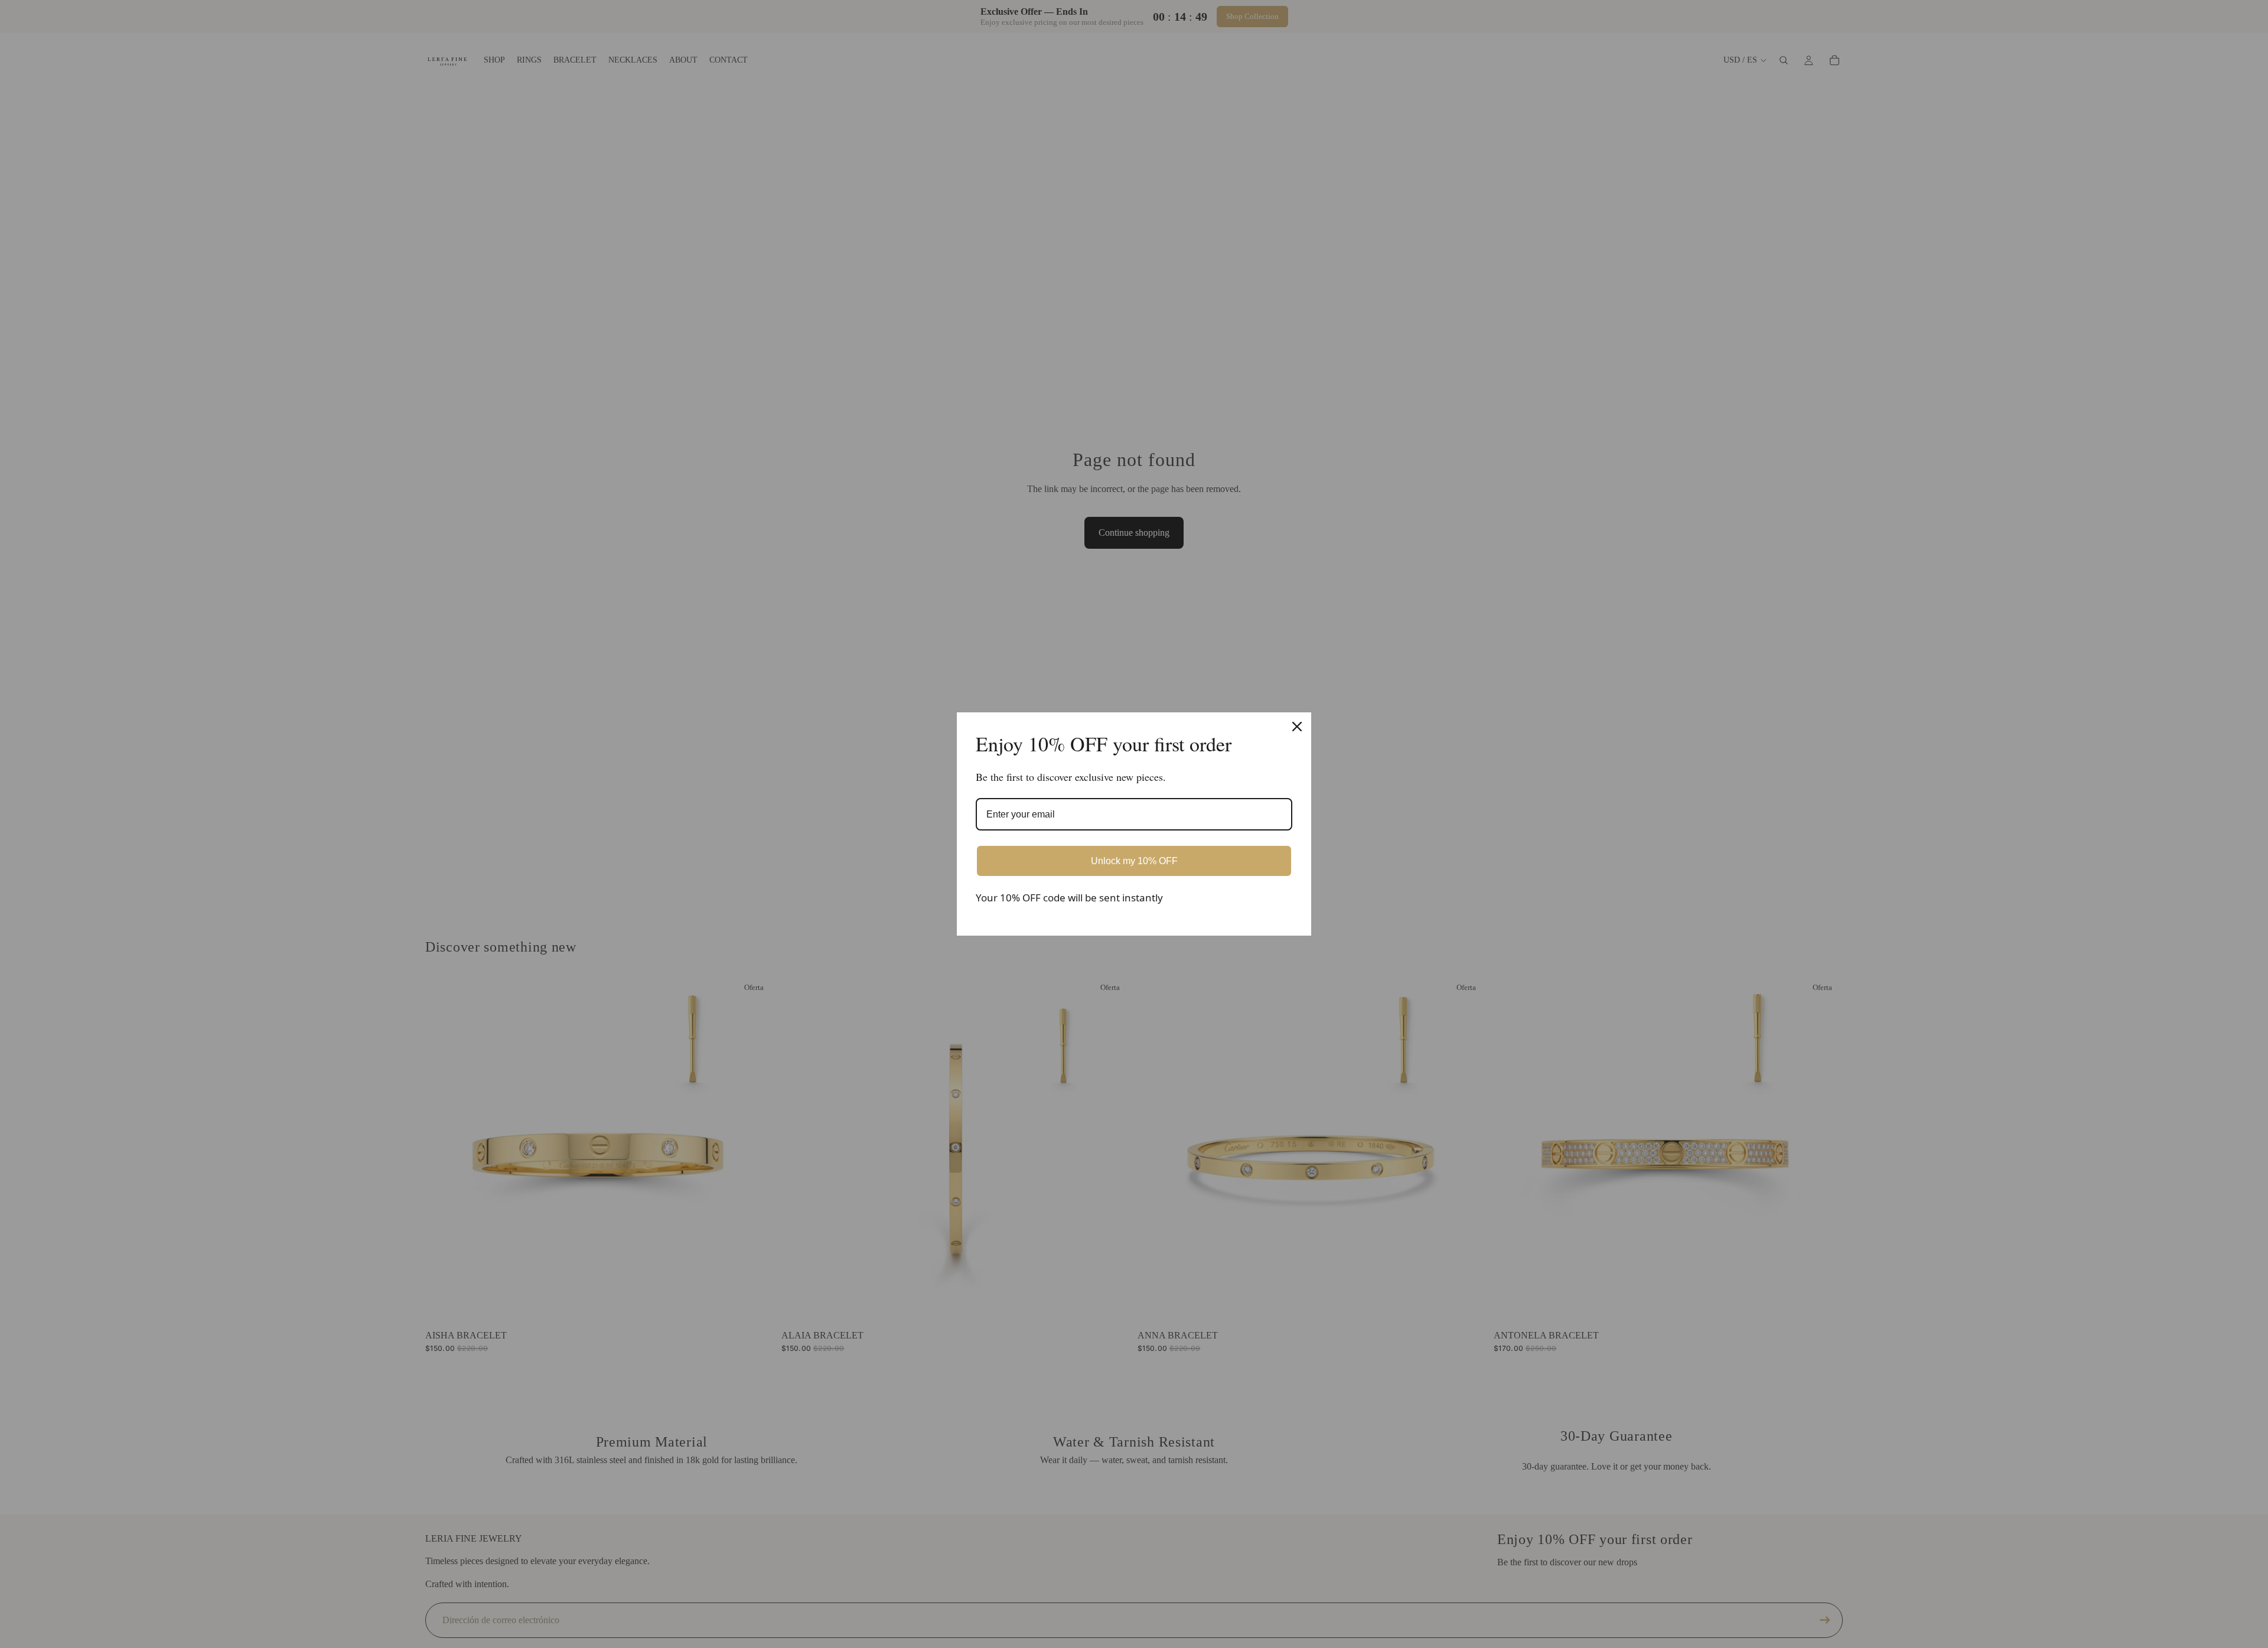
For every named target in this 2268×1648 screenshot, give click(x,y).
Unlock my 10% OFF (1134, 861)
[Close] (1297, 727)
